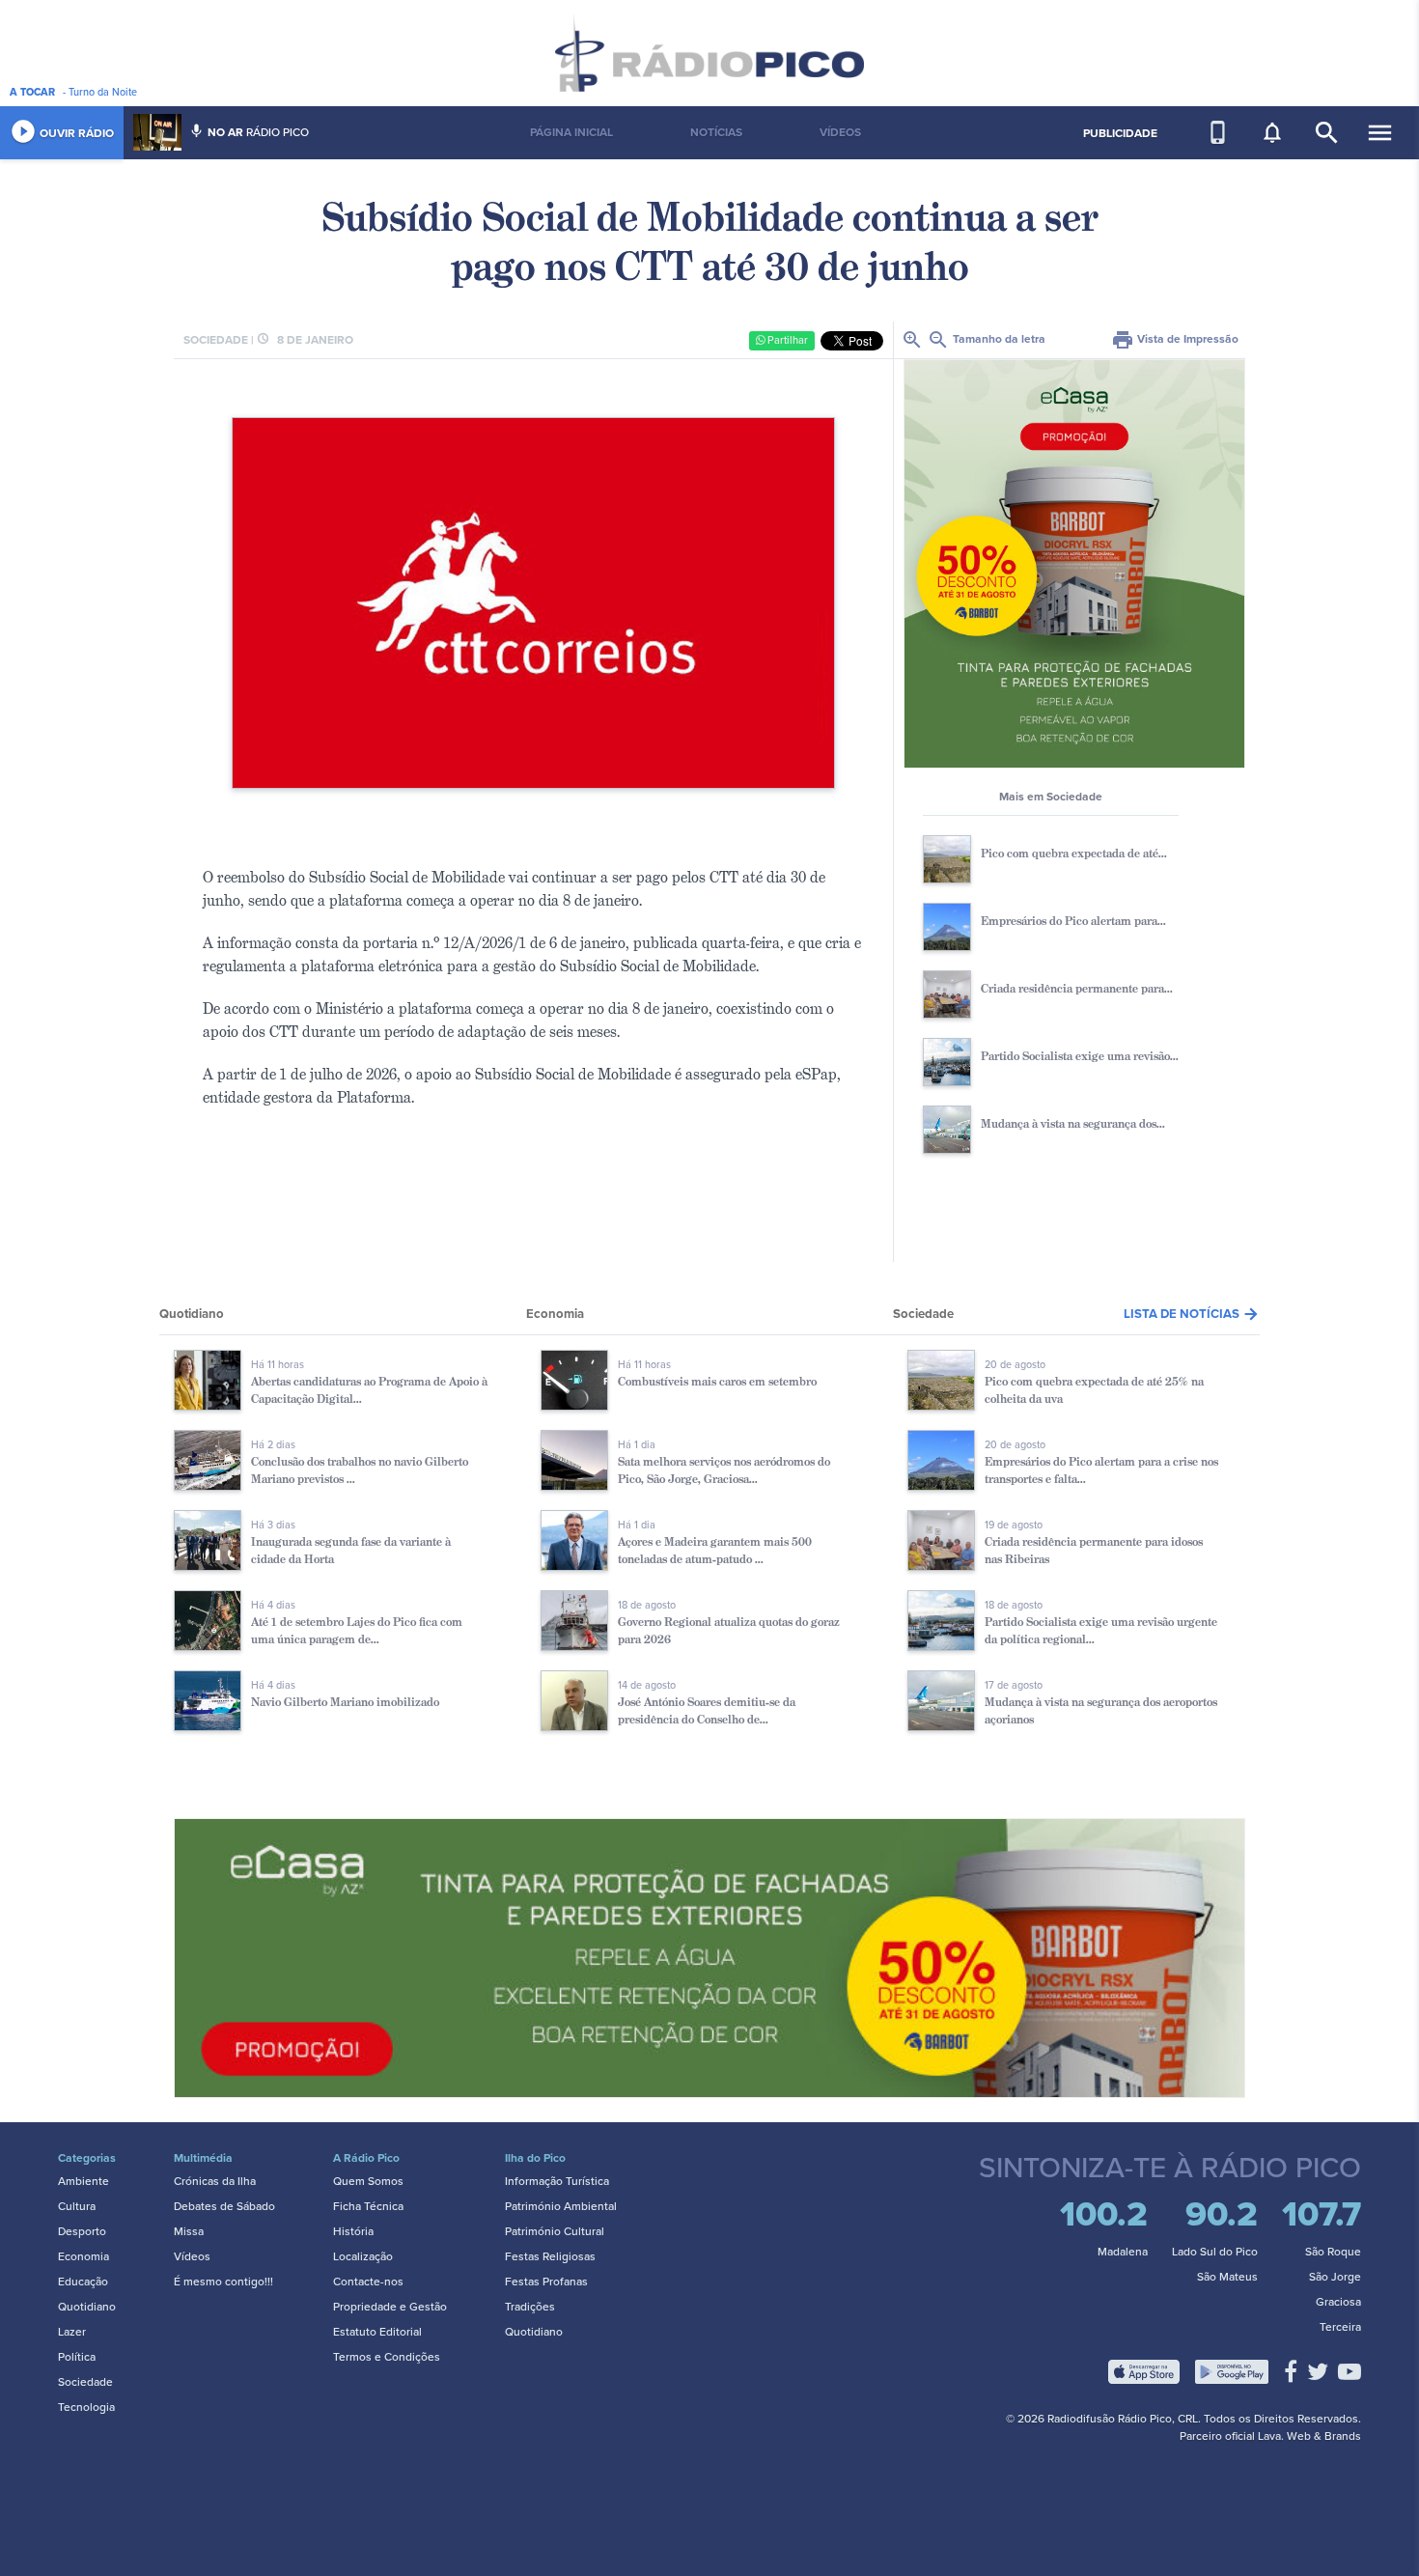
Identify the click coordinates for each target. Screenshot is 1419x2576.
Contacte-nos (368, 2282)
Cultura (77, 2206)
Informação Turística (557, 2181)
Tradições (530, 2307)
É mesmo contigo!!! (223, 2282)
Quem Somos (368, 2181)
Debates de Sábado (224, 2206)
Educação (83, 2282)
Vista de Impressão (1175, 339)
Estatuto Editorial (377, 2332)
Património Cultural (555, 2231)
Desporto (82, 2231)
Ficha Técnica (368, 2206)
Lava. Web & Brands (1309, 2436)
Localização (363, 2256)
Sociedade (85, 2382)
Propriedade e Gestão (390, 2307)
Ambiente (83, 2181)
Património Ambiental (561, 2206)
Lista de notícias (1192, 1314)
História (353, 2231)
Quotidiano (87, 2307)
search (1327, 133)
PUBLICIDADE (1120, 133)
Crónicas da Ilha (215, 2181)
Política (77, 2357)
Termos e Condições (387, 2357)
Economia (83, 2256)
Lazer (72, 2332)
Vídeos (192, 2256)
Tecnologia (86, 2407)
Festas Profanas (546, 2282)
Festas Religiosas (550, 2256)
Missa (189, 2231)
